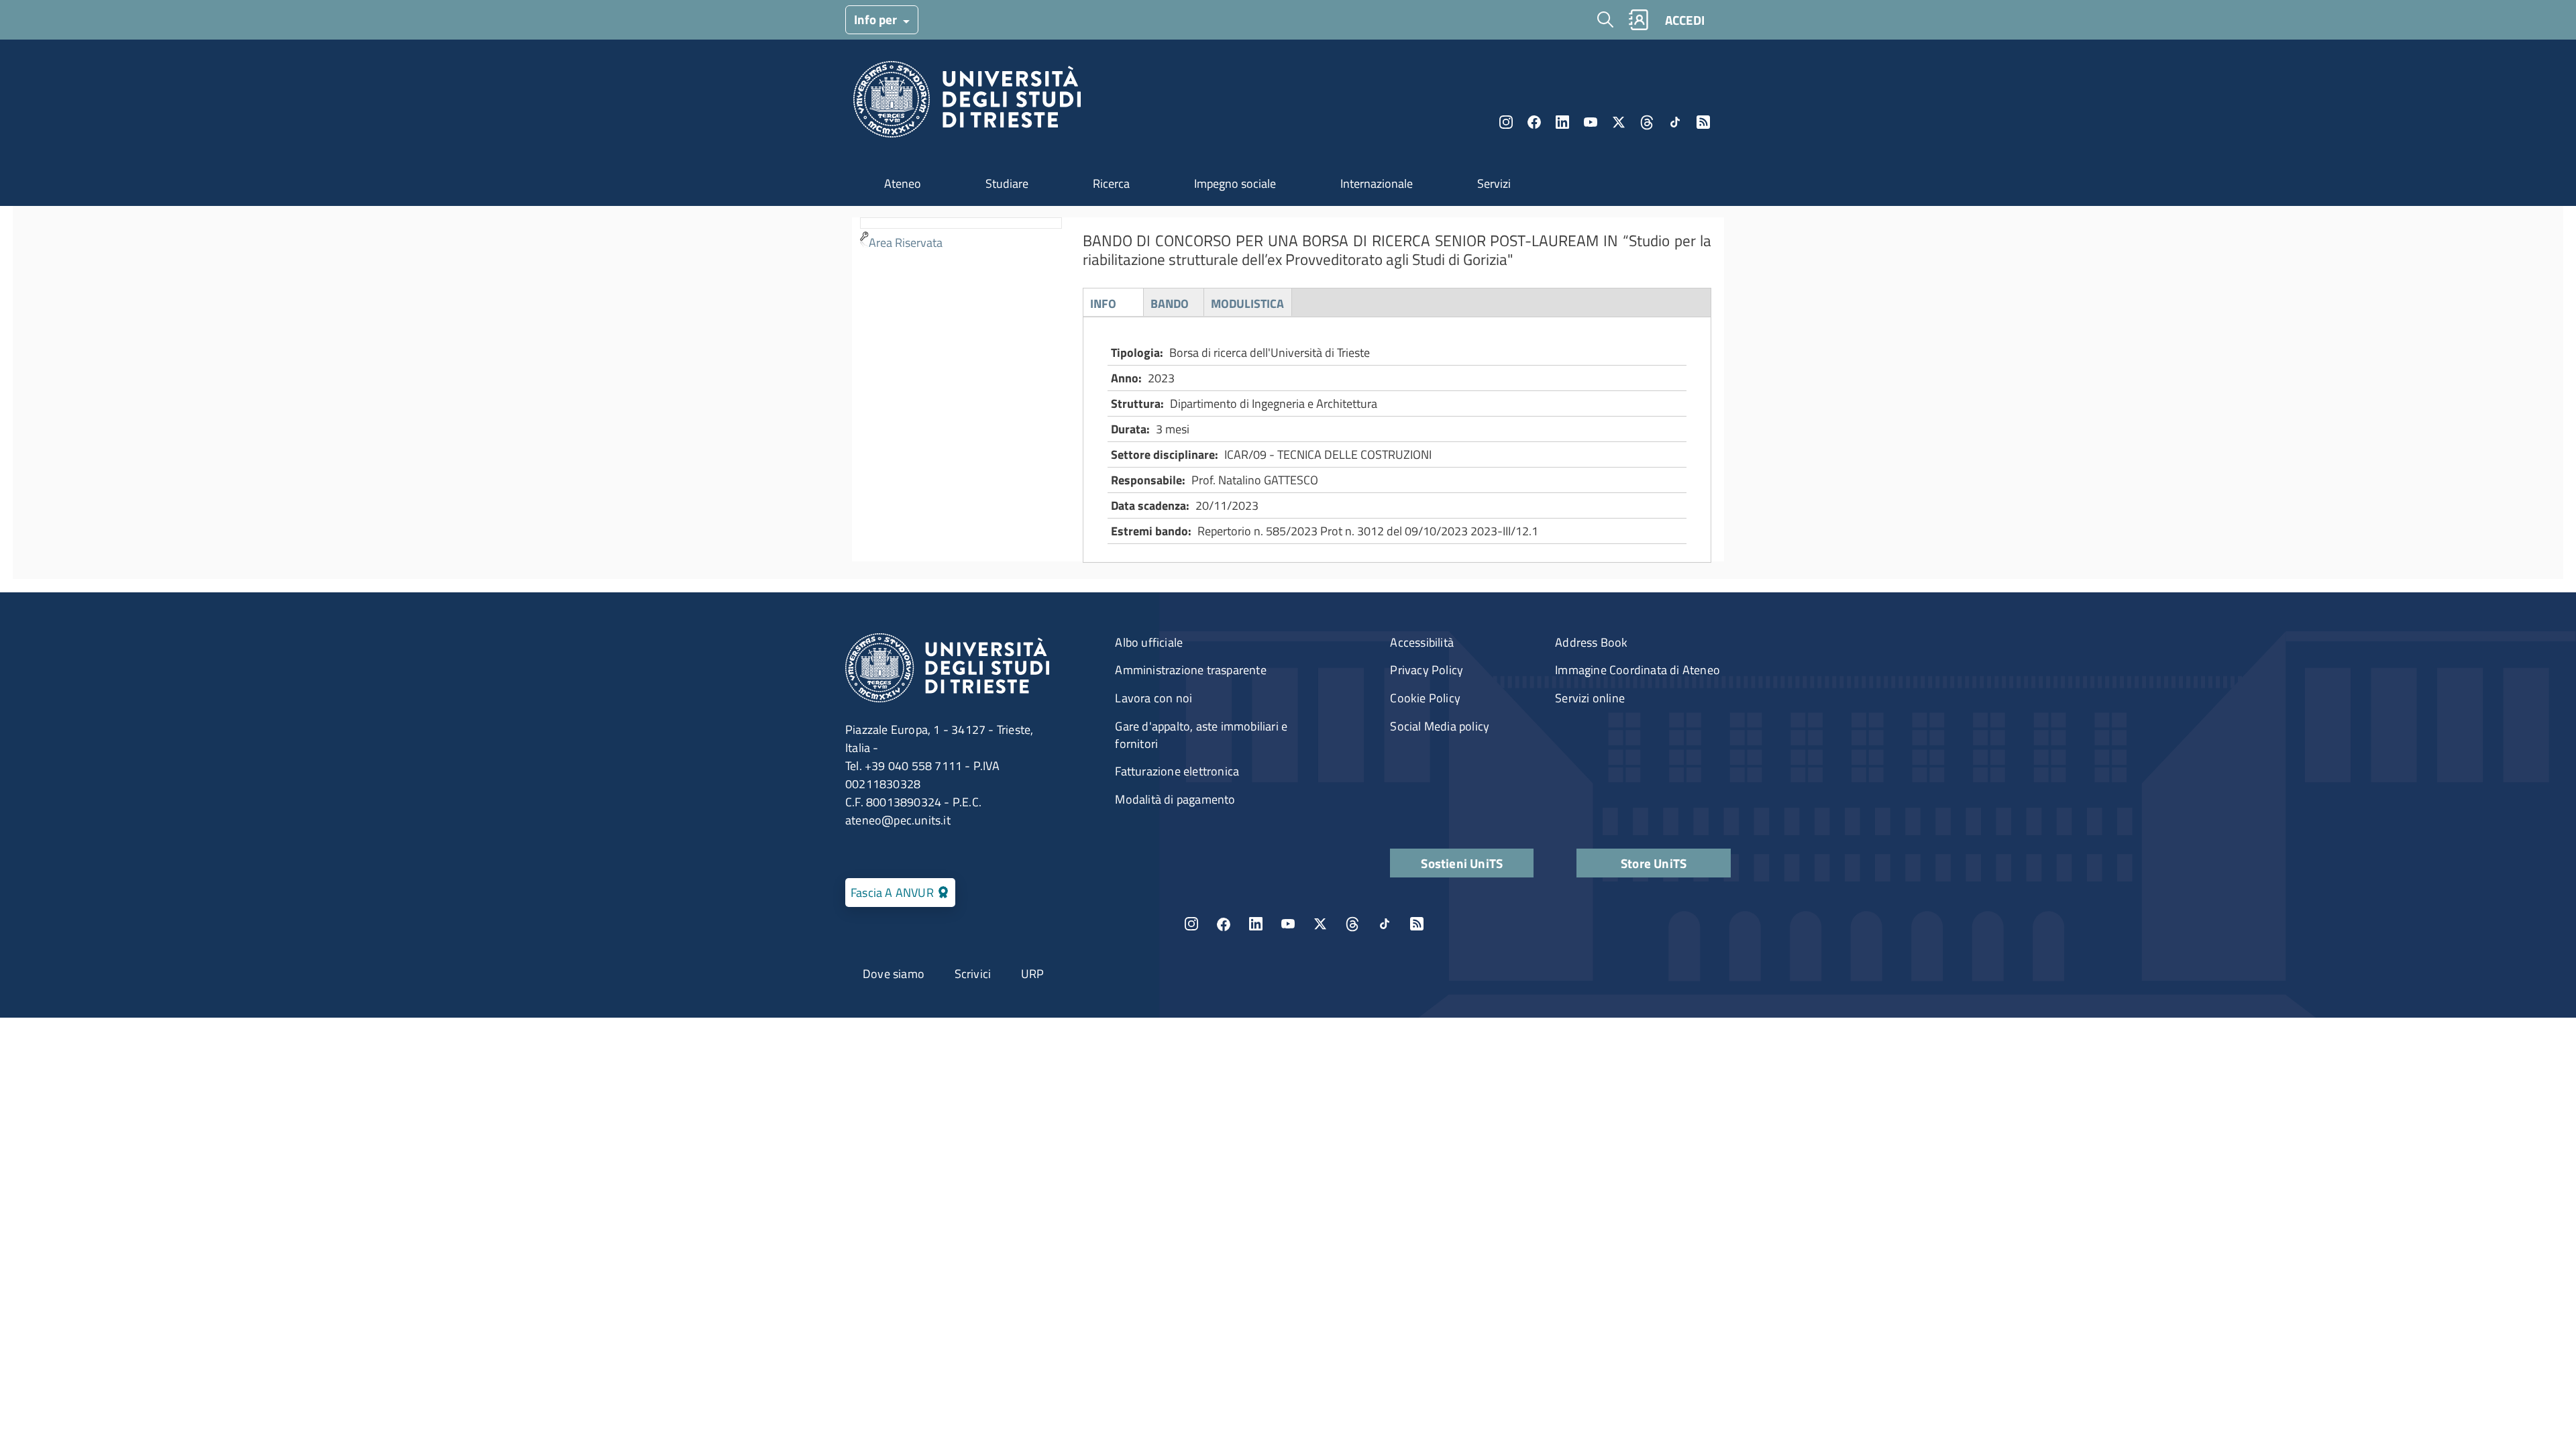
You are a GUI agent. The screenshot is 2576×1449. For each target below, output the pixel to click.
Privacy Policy (1427, 670)
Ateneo (903, 183)
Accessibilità (1422, 642)
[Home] (967, 103)
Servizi (1494, 183)
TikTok (1385, 924)
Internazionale (1377, 183)
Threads (1647, 122)
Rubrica (1638, 20)
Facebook (1534, 122)
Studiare (1007, 183)
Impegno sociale (1235, 183)
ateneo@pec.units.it (898, 820)
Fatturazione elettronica (1177, 771)
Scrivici (973, 974)
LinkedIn (1562, 122)
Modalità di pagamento (1175, 799)
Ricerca (1111, 183)
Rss (1703, 122)
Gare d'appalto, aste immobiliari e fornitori (1201, 735)
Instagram (1506, 122)
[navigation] (961, 236)
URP (1033, 974)
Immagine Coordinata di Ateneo (1638, 670)
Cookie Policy (1425, 698)
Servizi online (1590, 698)
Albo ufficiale (1149, 642)
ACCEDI (1685, 20)
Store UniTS (1654, 863)
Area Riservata (906, 243)
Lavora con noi (1153, 698)
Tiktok (1675, 122)
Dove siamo (894, 974)
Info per (877, 19)
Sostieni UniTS (1462, 863)
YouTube (1591, 122)
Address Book (1591, 642)
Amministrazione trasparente (1190, 670)
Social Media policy (1440, 726)
